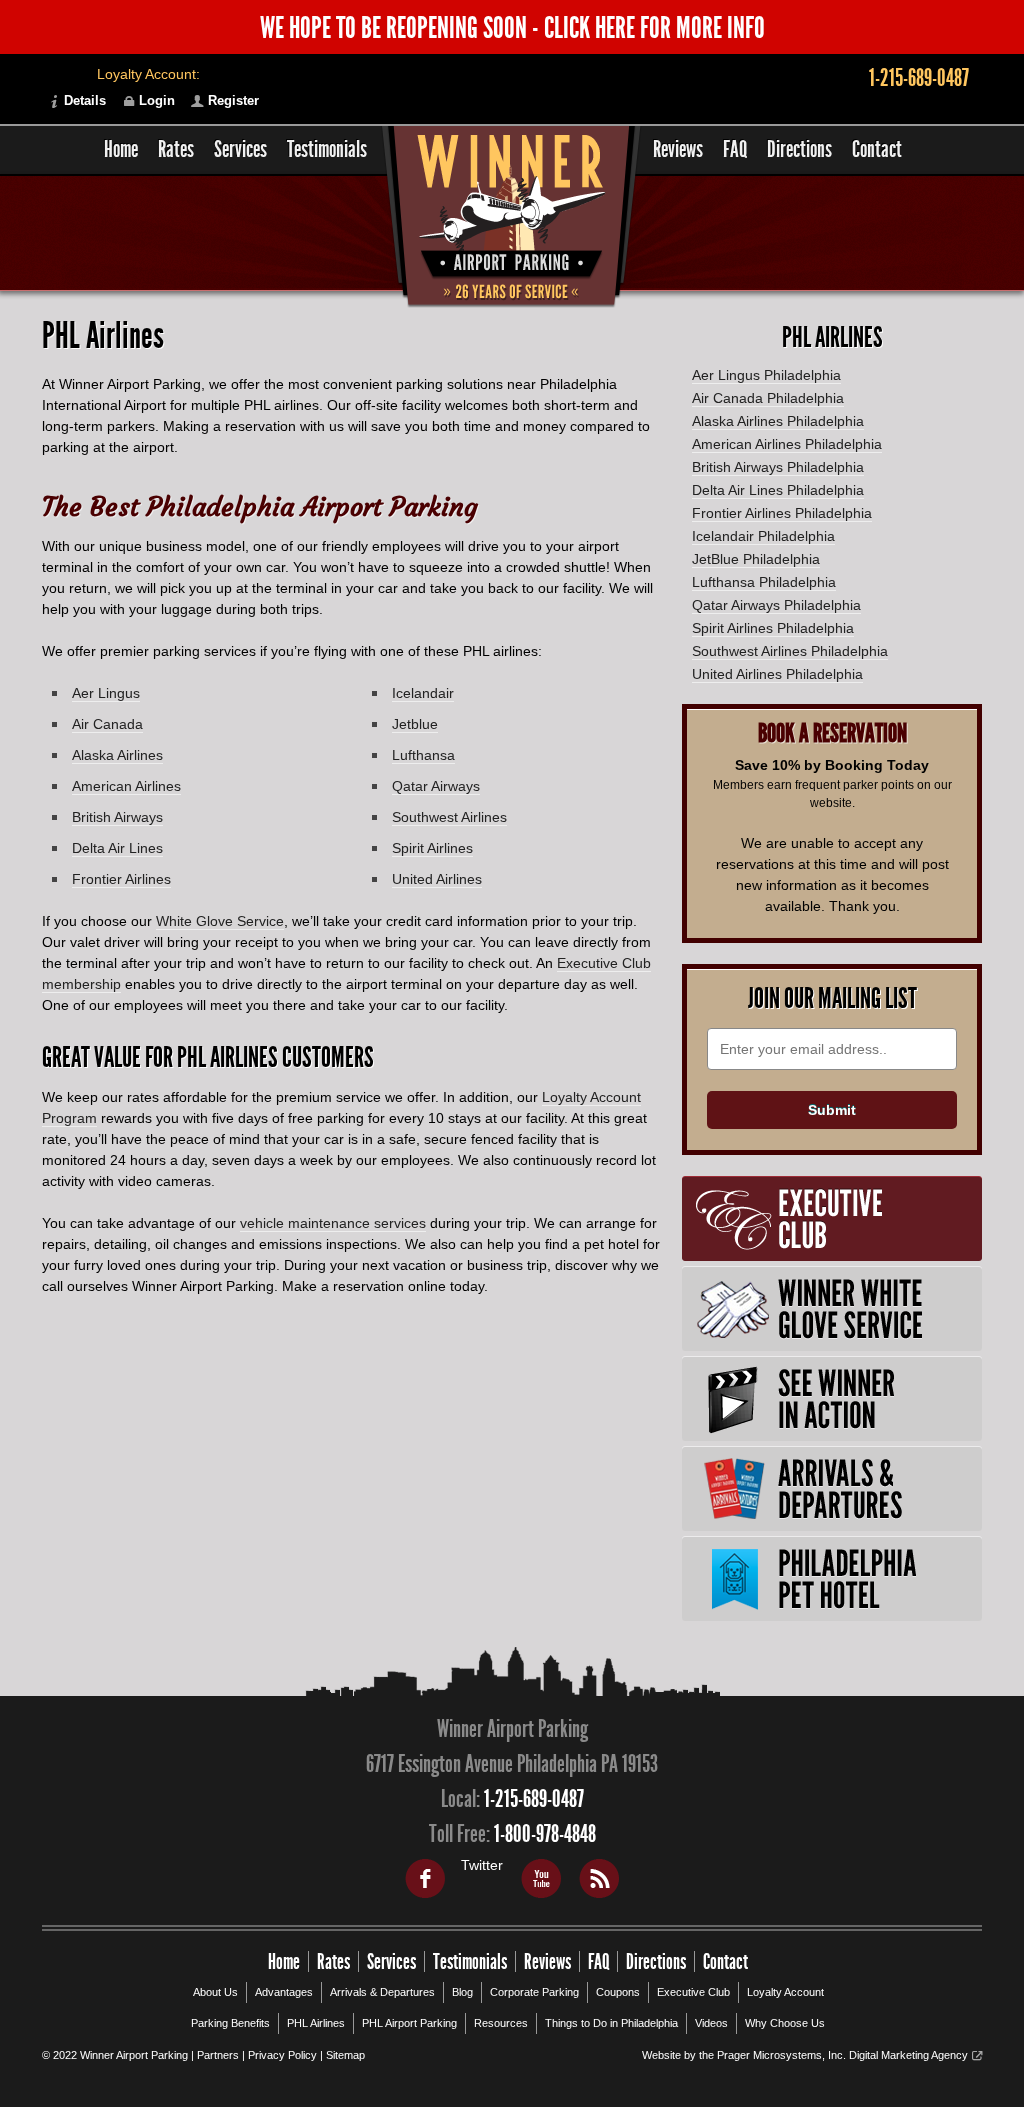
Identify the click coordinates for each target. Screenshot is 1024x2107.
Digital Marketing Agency (908, 2055)
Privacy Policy (282, 2055)
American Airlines (126, 786)
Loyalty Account (785, 1992)
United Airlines (437, 879)
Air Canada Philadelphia (768, 398)
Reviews (678, 149)
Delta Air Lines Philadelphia (778, 490)
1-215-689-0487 (919, 78)
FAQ (735, 149)
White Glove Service (220, 921)
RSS (598, 1878)
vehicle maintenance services (333, 1223)
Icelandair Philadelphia (763, 536)
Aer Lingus (106, 693)
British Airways (117, 817)
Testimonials (327, 149)
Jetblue (415, 724)
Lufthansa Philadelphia (764, 582)
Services (240, 149)
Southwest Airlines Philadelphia (790, 651)
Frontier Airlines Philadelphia (782, 513)
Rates (176, 149)
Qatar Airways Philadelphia (776, 605)
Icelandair (423, 693)
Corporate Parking (534, 1992)
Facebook (424, 1878)
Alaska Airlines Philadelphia (778, 421)
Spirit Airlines (432, 848)
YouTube (540, 1878)
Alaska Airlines (117, 755)
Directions (799, 149)
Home (121, 149)
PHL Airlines (316, 2023)
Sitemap (345, 2055)
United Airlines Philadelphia (777, 674)
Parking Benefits (230, 2023)
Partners (218, 2055)
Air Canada (107, 724)
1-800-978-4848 (545, 1834)
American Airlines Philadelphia (787, 444)
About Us (215, 1992)
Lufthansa (423, 755)
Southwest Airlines (449, 817)
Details (85, 100)
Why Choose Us (785, 2023)
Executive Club (693, 1992)
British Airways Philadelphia (778, 467)
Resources (501, 2023)
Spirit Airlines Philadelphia (773, 628)
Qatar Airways (436, 786)
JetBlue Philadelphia (756, 559)
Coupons (618, 1992)
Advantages (284, 1992)
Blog (462, 1992)
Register (233, 100)
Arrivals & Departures (382, 1992)
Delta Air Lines (117, 848)
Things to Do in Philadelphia (611, 2023)
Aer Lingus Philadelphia (766, 375)
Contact (877, 149)
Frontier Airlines (121, 879)
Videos (711, 2023)
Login (157, 100)
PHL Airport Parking (409, 2023)
